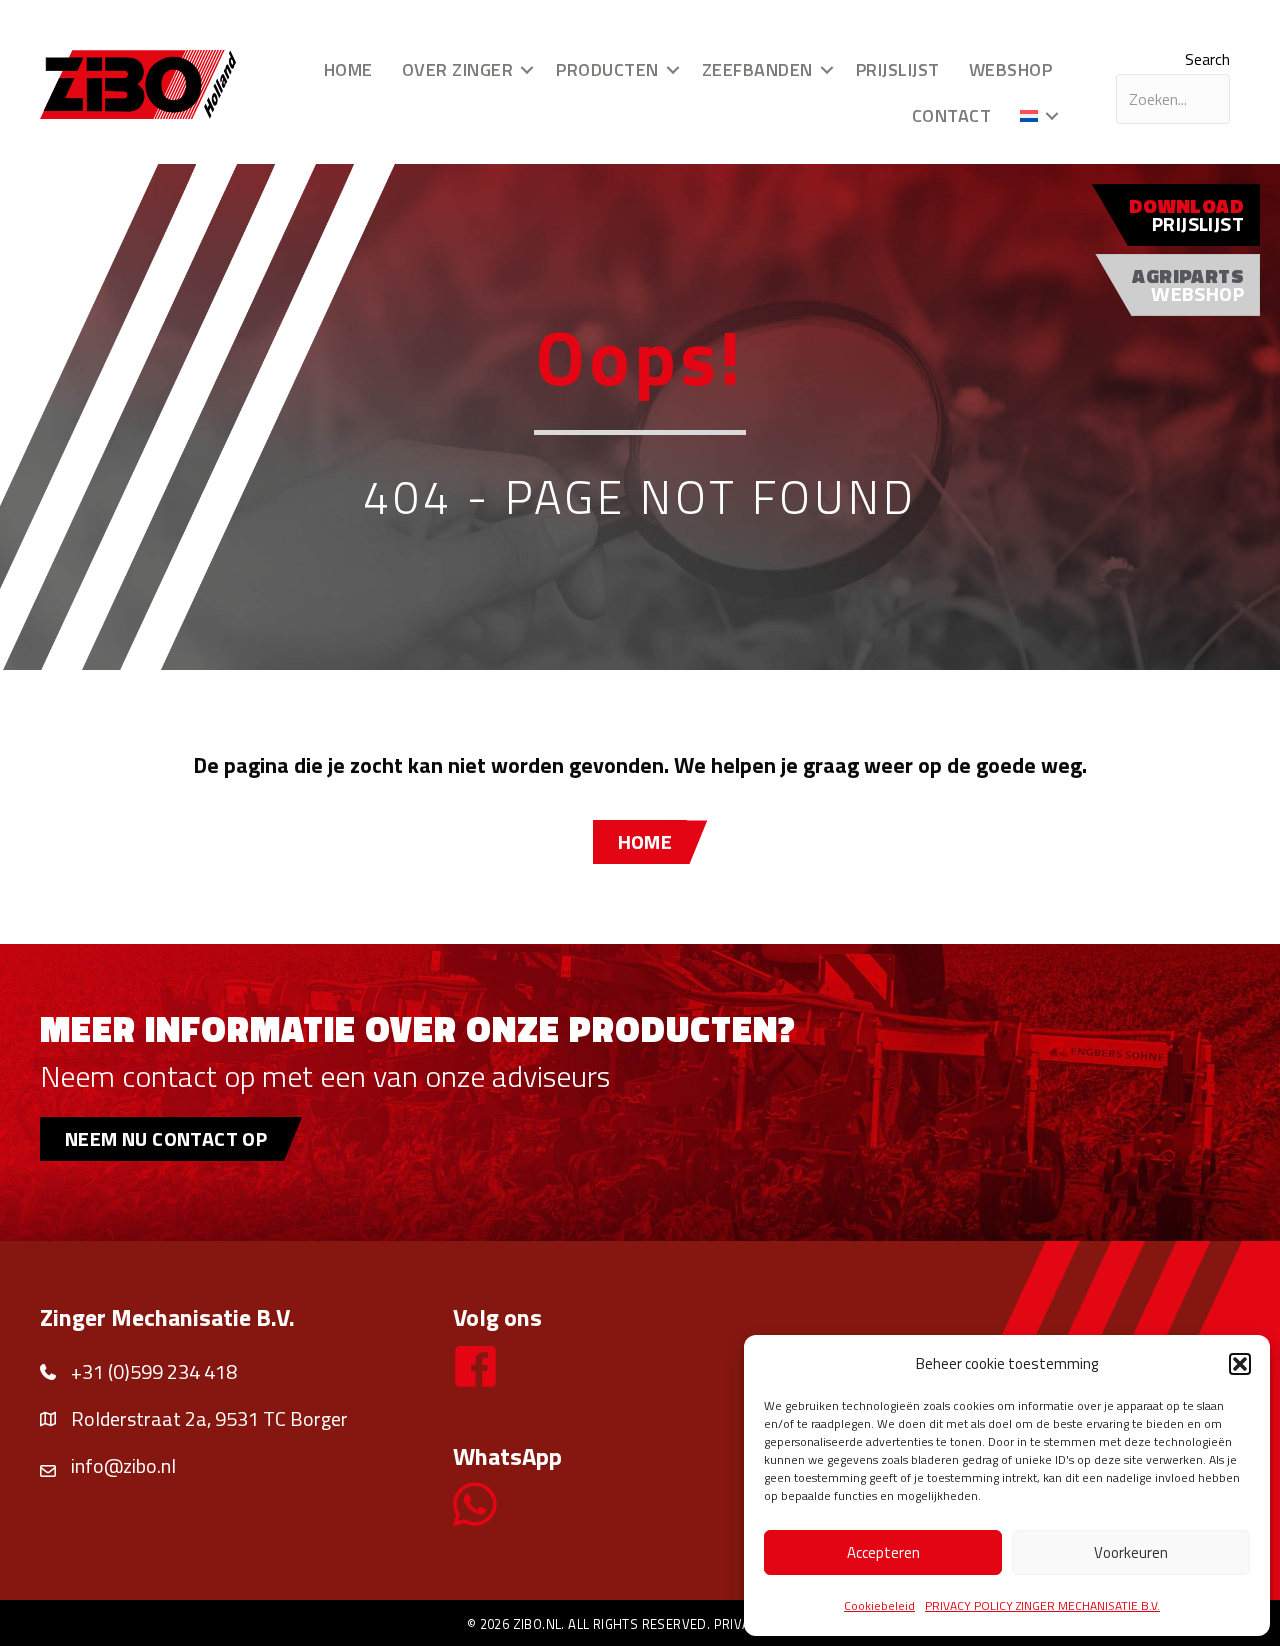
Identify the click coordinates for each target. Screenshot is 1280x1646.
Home (348, 69)
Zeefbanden (757, 69)
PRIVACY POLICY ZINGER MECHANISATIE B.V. (1042, 1605)
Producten (607, 69)
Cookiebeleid (879, 1605)
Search (1207, 59)
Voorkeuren (1131, 1552)
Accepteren (883, 1552)
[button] (1240, 1364)
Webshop (1011, 69)
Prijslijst (898, 69)
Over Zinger (458, 69)
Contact (952, 115)
